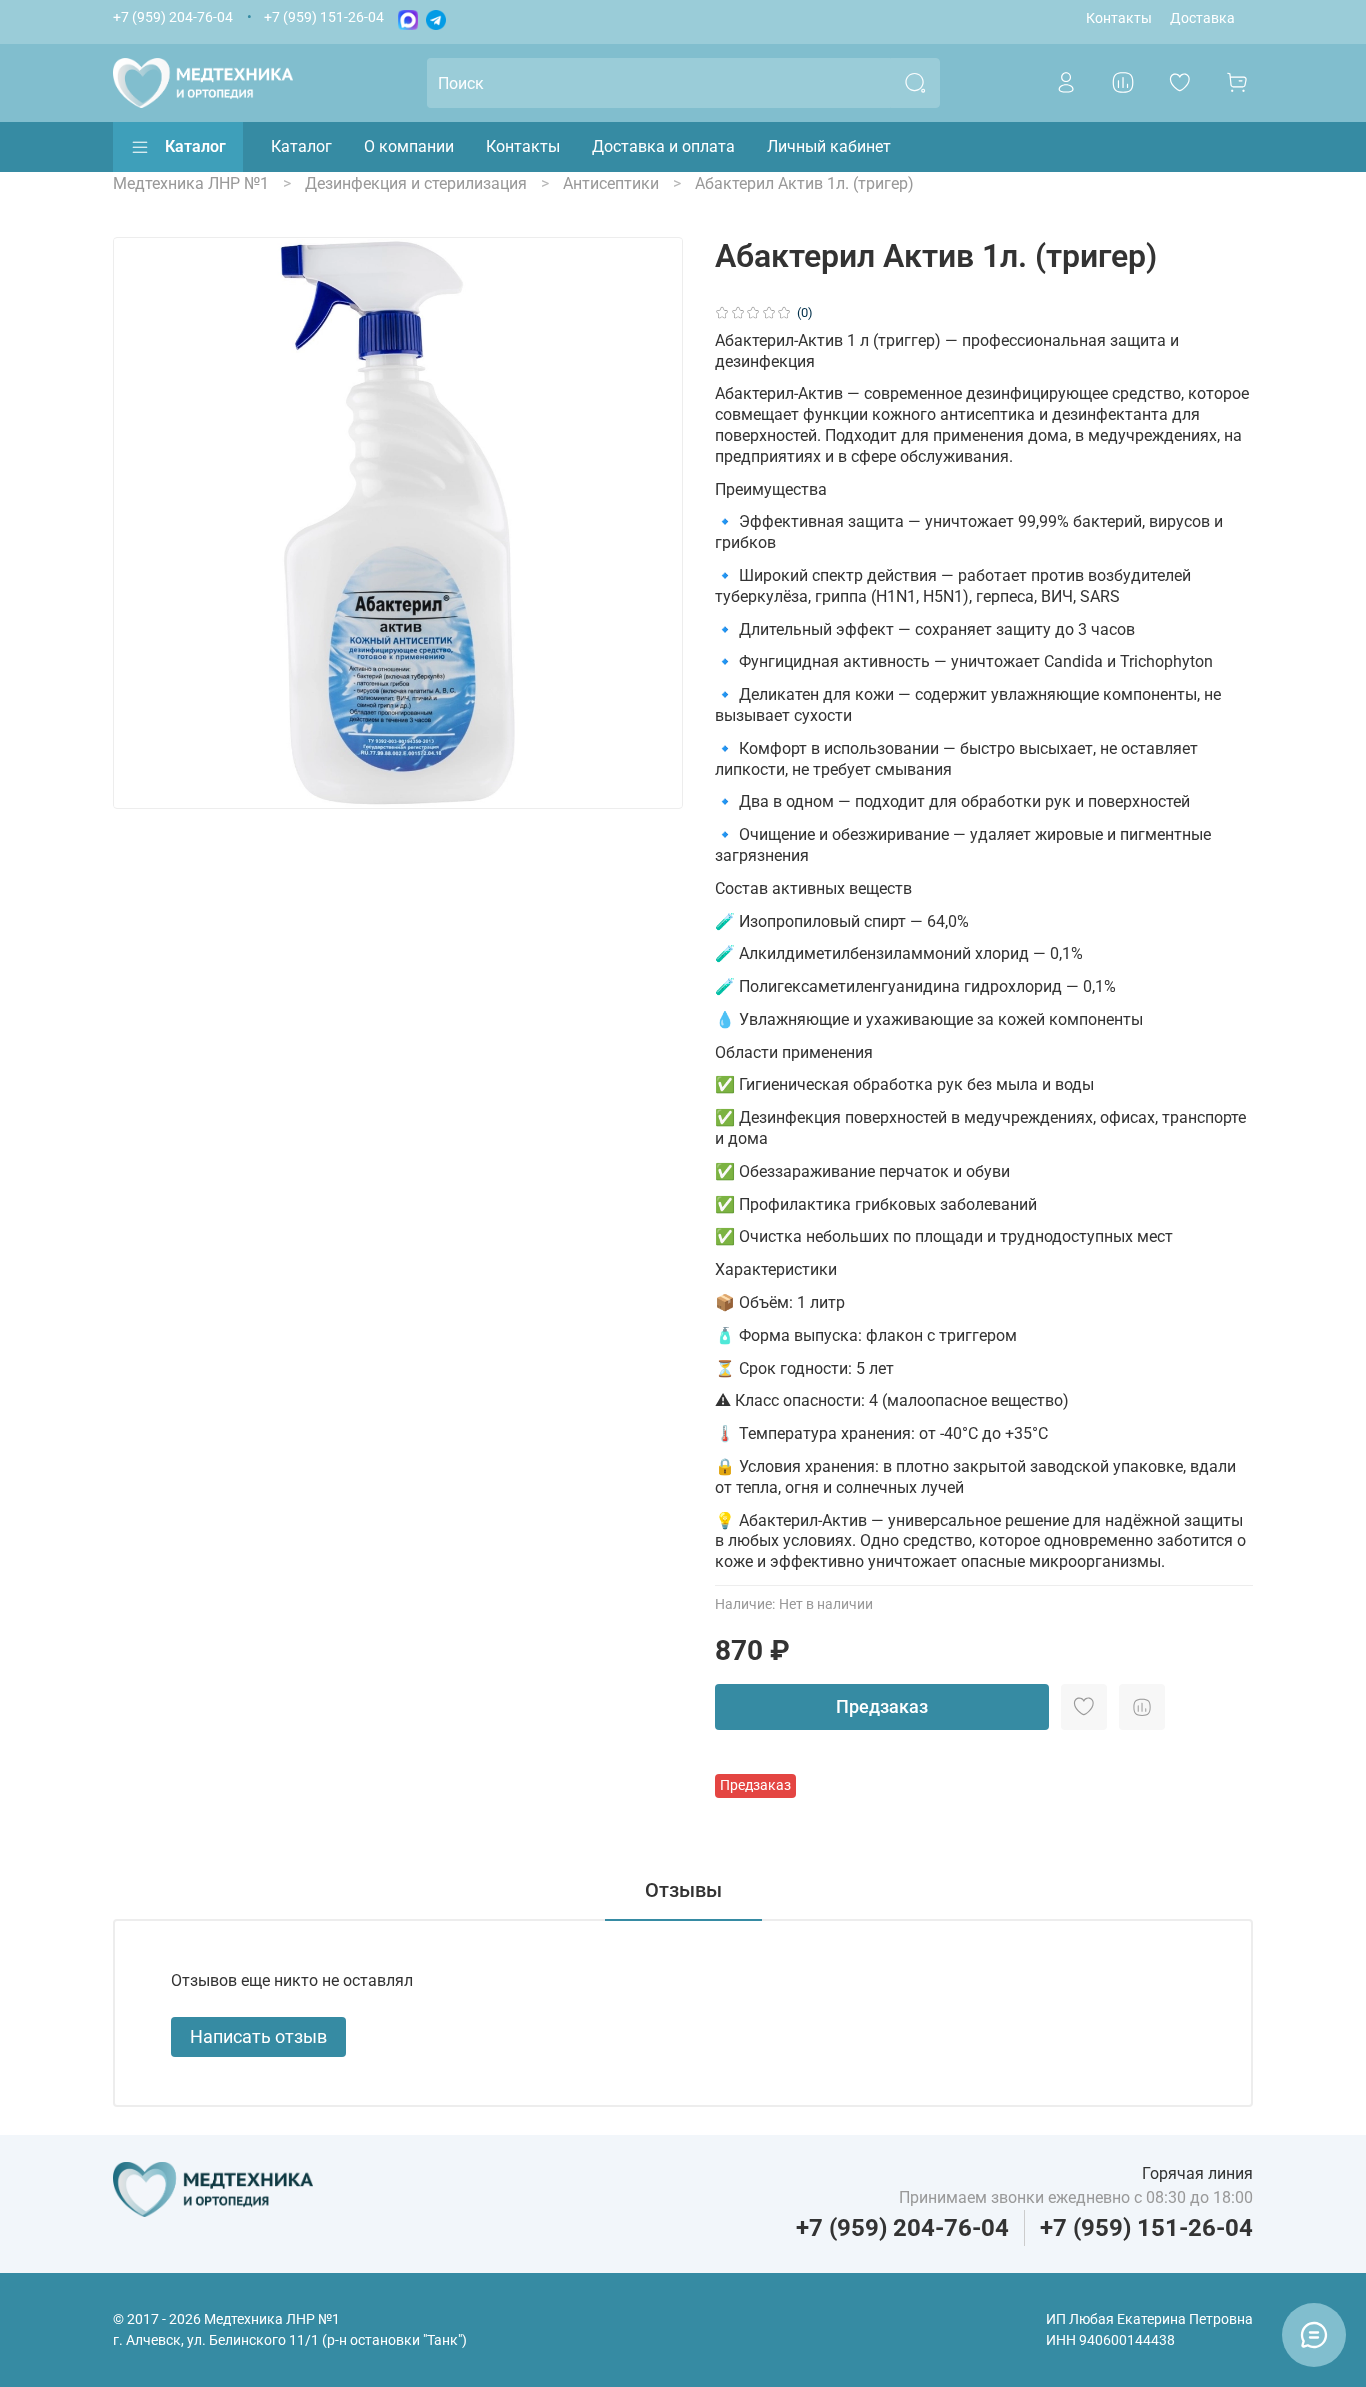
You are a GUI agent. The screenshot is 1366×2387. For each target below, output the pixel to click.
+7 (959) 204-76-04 (173, 17)
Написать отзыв (258, 2036)
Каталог (195, 146)
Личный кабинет (829, 146)
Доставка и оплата (663, 146)
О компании (409, 146)
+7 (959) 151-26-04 (324, 17)
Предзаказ (882, 1706)
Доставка (1202, 18)
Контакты (1119, 18)
